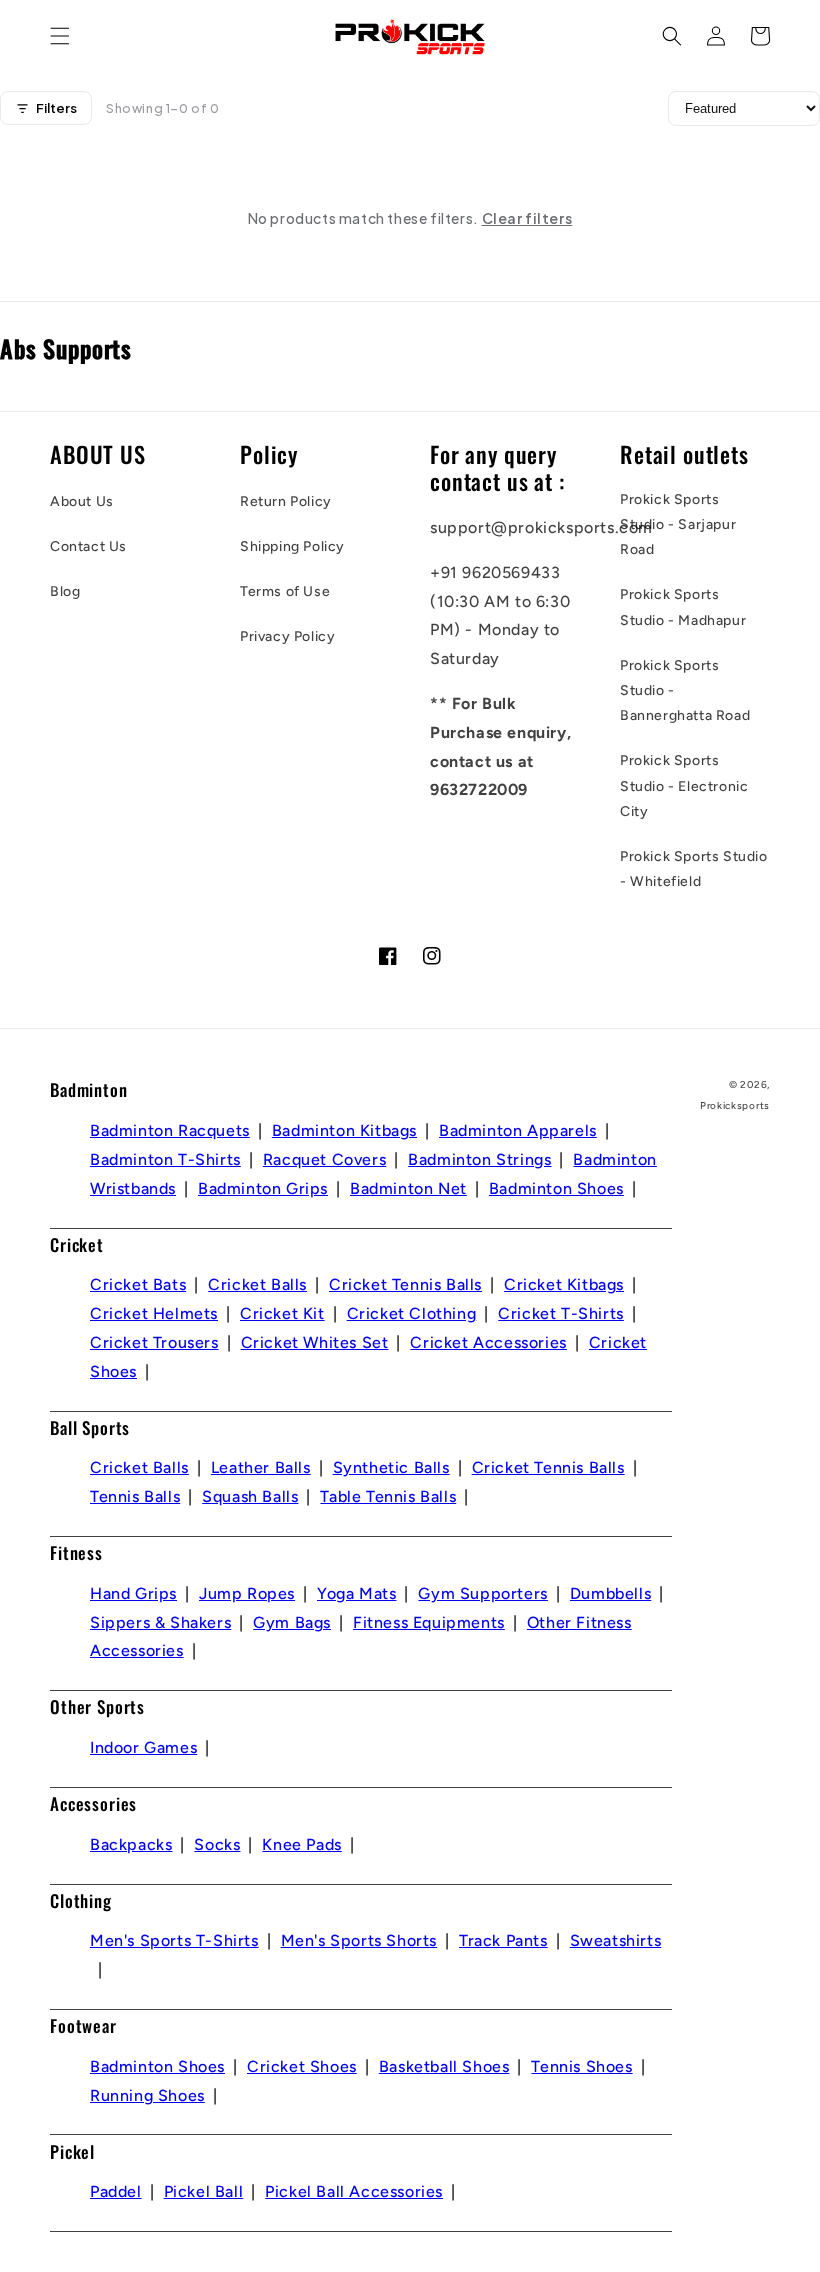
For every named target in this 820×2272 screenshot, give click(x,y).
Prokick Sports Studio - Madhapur (683, 607)
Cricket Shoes (302, 2066)
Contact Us (88, 546)
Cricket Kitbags (564, 1284)
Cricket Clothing (412, 1313)
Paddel (116, 2191)
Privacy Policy (287, 636)
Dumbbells (610, 1593)
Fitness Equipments (429, 1622)
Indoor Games (143, 1747)
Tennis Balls (135, 1496)
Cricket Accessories (488, 1342)
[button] (60, 36)
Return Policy (286, 501)
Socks (217, 1844)
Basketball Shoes (444, 2066)
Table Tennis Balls (388, 1496)
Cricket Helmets (154, 1313)
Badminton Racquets (170, 1130)
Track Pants (503, 1940)
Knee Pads (301, 1844)
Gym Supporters (482, 1593)
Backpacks (131, 1844)
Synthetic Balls (391, 1467)
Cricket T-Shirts (561, 1313)
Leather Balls (261, 1467)
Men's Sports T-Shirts (174, 1940)
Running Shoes (147, 2095)
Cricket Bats (138, 1284)
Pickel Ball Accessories (354, 2191)
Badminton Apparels (518, 1130)
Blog (65, 591)
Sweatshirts (616, 1940)
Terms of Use (285, 591)
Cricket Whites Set (315, 1342)
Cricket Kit (282, 1313)
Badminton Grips (263, 1188)
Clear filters (527, 218)
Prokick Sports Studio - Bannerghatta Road (685, 690)
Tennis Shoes (581, 2066)
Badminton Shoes (556, 1188)
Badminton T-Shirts (165, 1159)
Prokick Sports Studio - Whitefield (694, 869)
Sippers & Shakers (160, 1622)
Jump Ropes (247, 1593)
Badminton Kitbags (344, 1130)
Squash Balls (250, 1496)
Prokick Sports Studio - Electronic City (684, 785)
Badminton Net (408, 1188)
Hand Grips (133, 1593)
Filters (56, 108)
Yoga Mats (356, 1593)
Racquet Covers (324, 1159)
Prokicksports (735, 1105)
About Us (82, 501)
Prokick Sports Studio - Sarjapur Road (678, 524)
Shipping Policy (292, 546)
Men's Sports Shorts (359, 1940)
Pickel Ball (204, 2191)
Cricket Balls (257, 1284)
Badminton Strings (479, 1159)
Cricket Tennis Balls (405, 1284)
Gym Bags (292, 1622)
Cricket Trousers (154, 1342)
